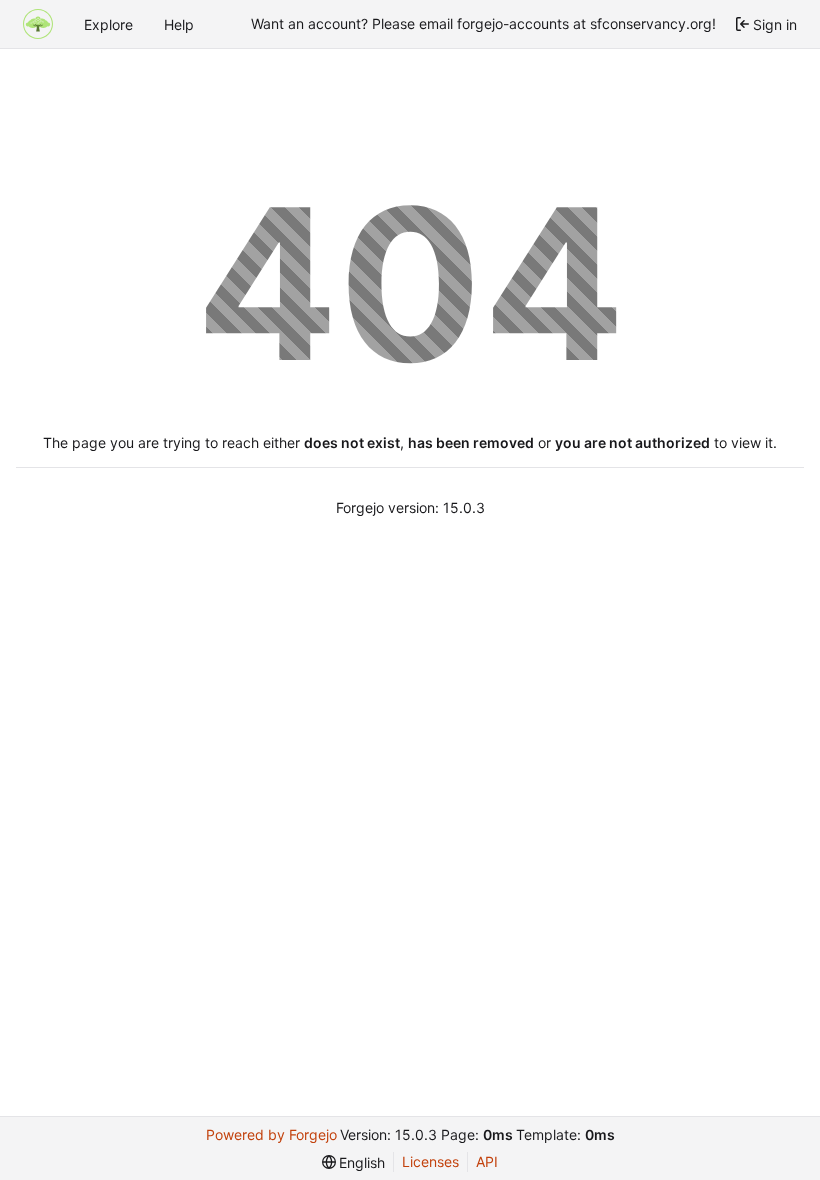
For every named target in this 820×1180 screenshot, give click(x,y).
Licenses (430, 1161)
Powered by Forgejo (271, 1134)
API (487, 1161)
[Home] (38, 24)
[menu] (354, 1162)
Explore (108, 24)
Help (179, 24)
